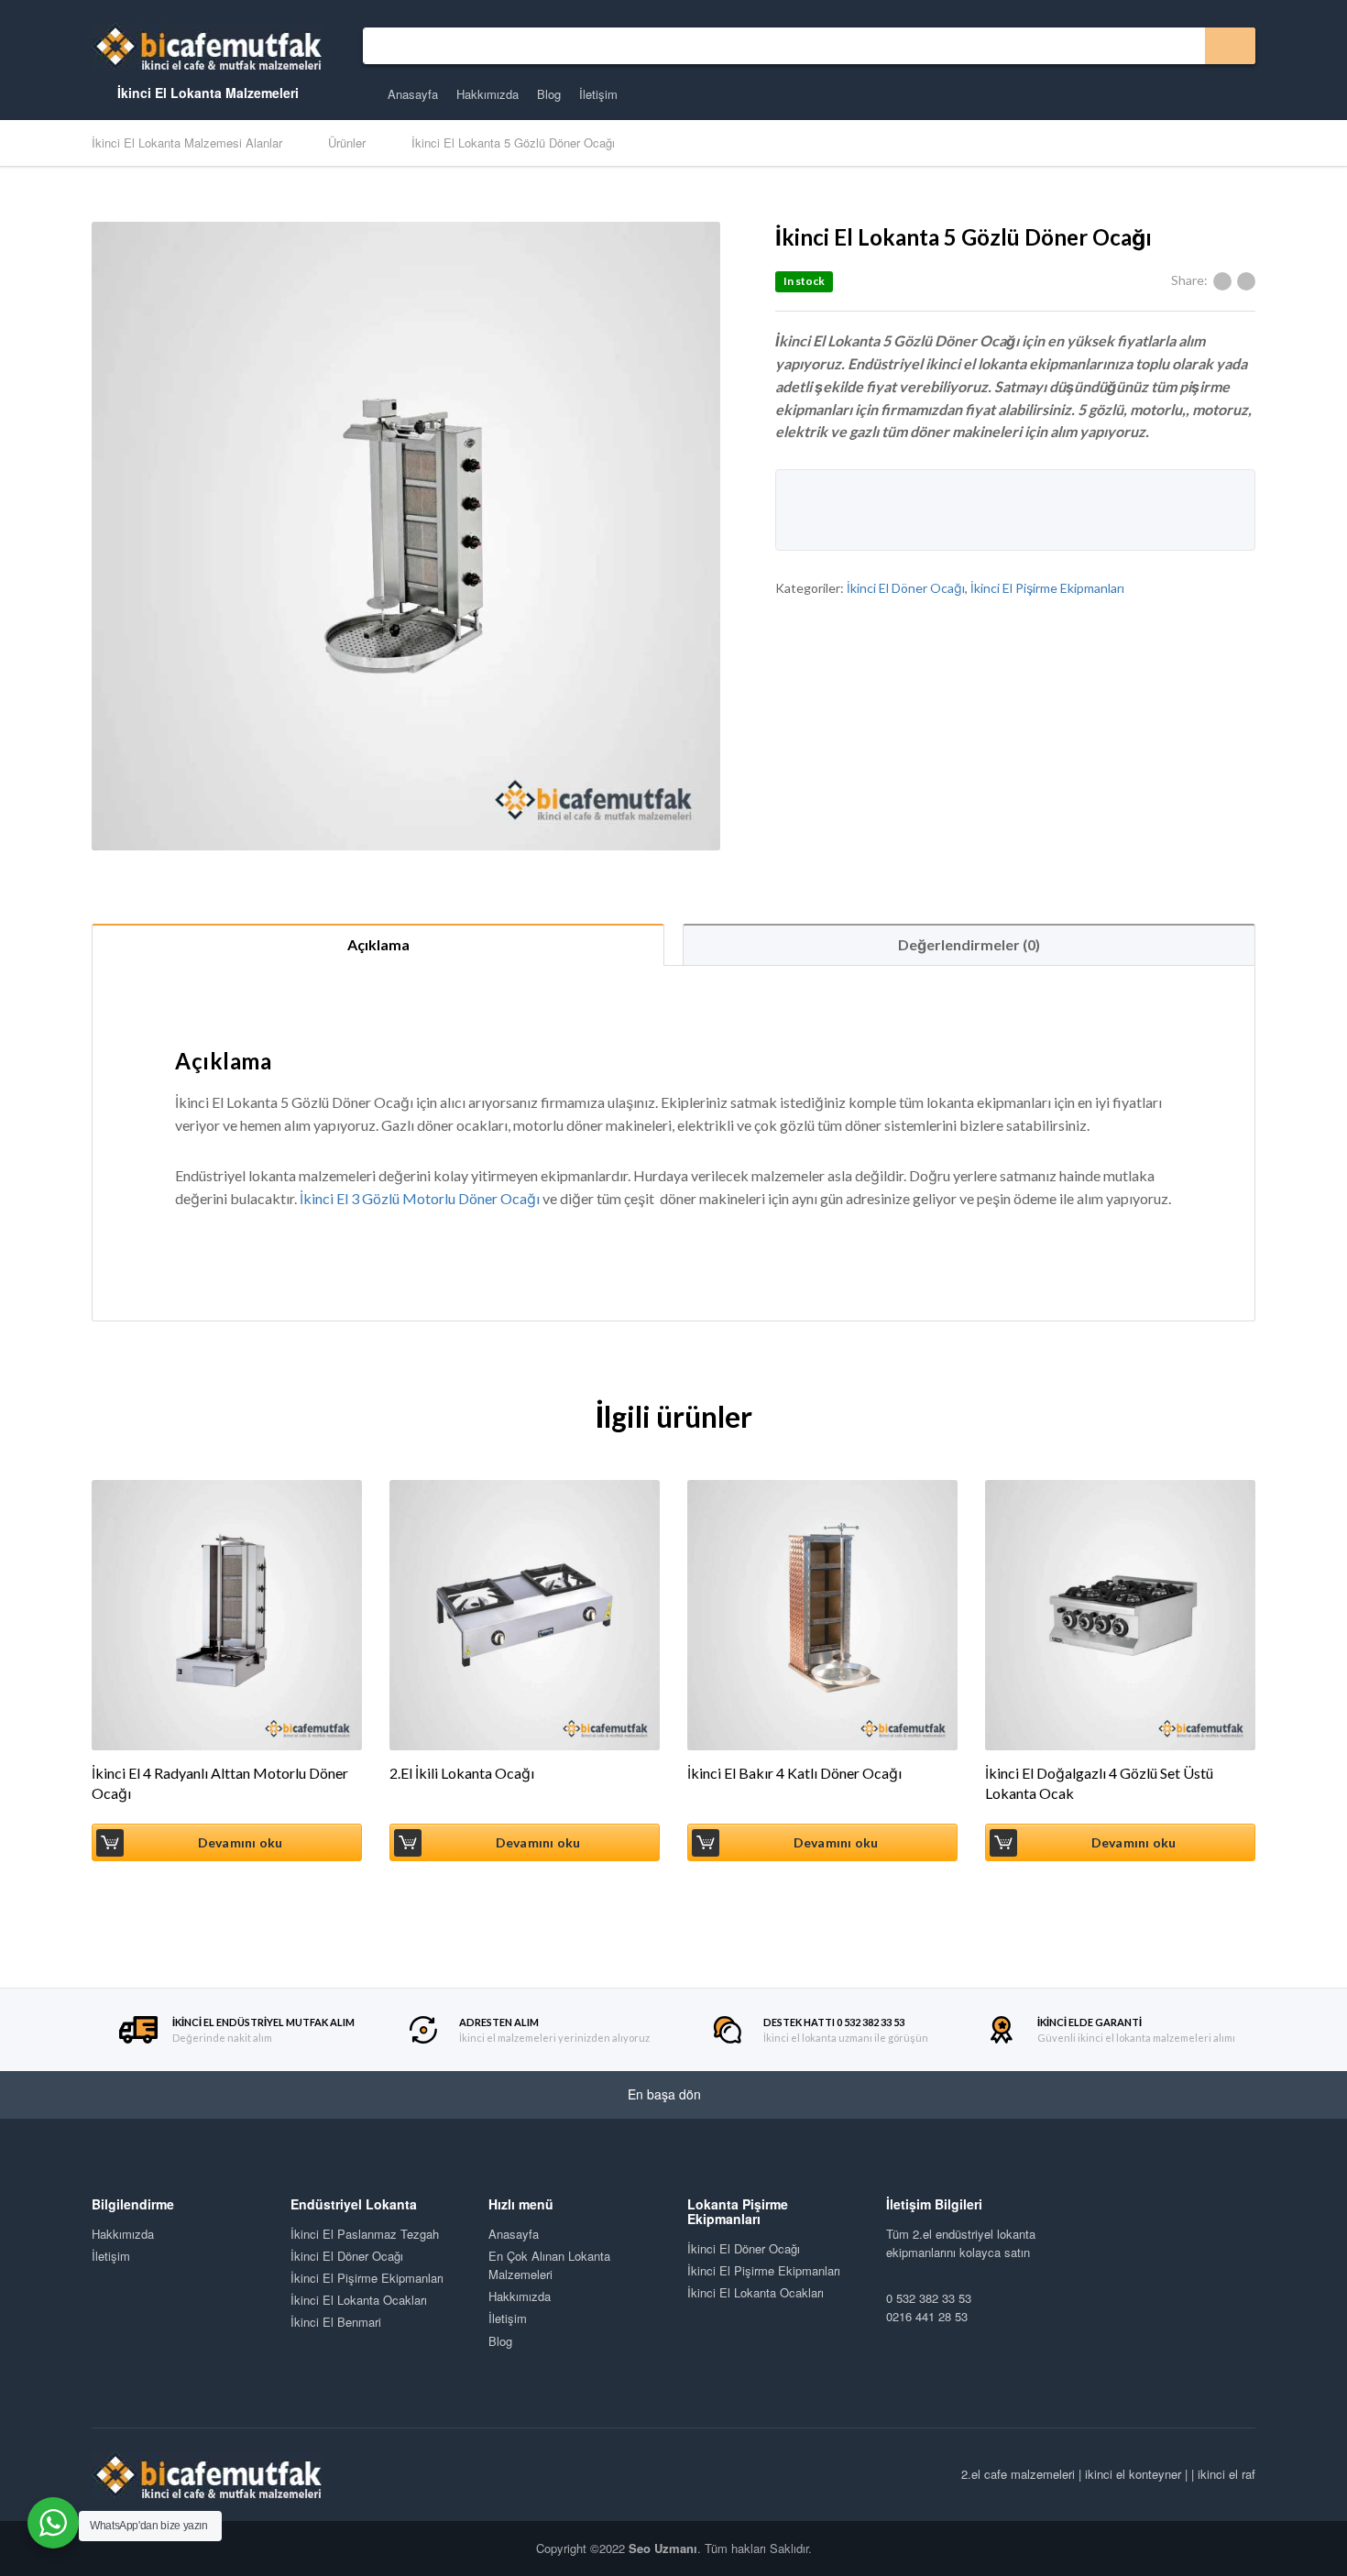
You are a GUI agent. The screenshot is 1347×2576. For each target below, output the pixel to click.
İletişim (598, 94)
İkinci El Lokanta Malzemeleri (206, 93)
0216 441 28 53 (927, 2316)
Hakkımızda (487, 94)
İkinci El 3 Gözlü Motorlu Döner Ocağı (420, 1198)
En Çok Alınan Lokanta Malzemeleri (549, 2265)
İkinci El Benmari (336, 2322)
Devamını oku (240, 1842)
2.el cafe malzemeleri (1018, 2474)
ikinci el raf (1227, 2474)
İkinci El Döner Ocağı (906, 588)
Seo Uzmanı (663, 2548)
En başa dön (666, 2094)
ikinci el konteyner (1133, 2474)
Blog (549, 94)
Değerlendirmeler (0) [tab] (969, 944)
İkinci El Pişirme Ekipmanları (1047, 588)
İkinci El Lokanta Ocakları (359, 2300)
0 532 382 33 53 (929, 2298)
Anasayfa (413, 94)
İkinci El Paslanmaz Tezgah (365, 2234)
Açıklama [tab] (378, 944)
